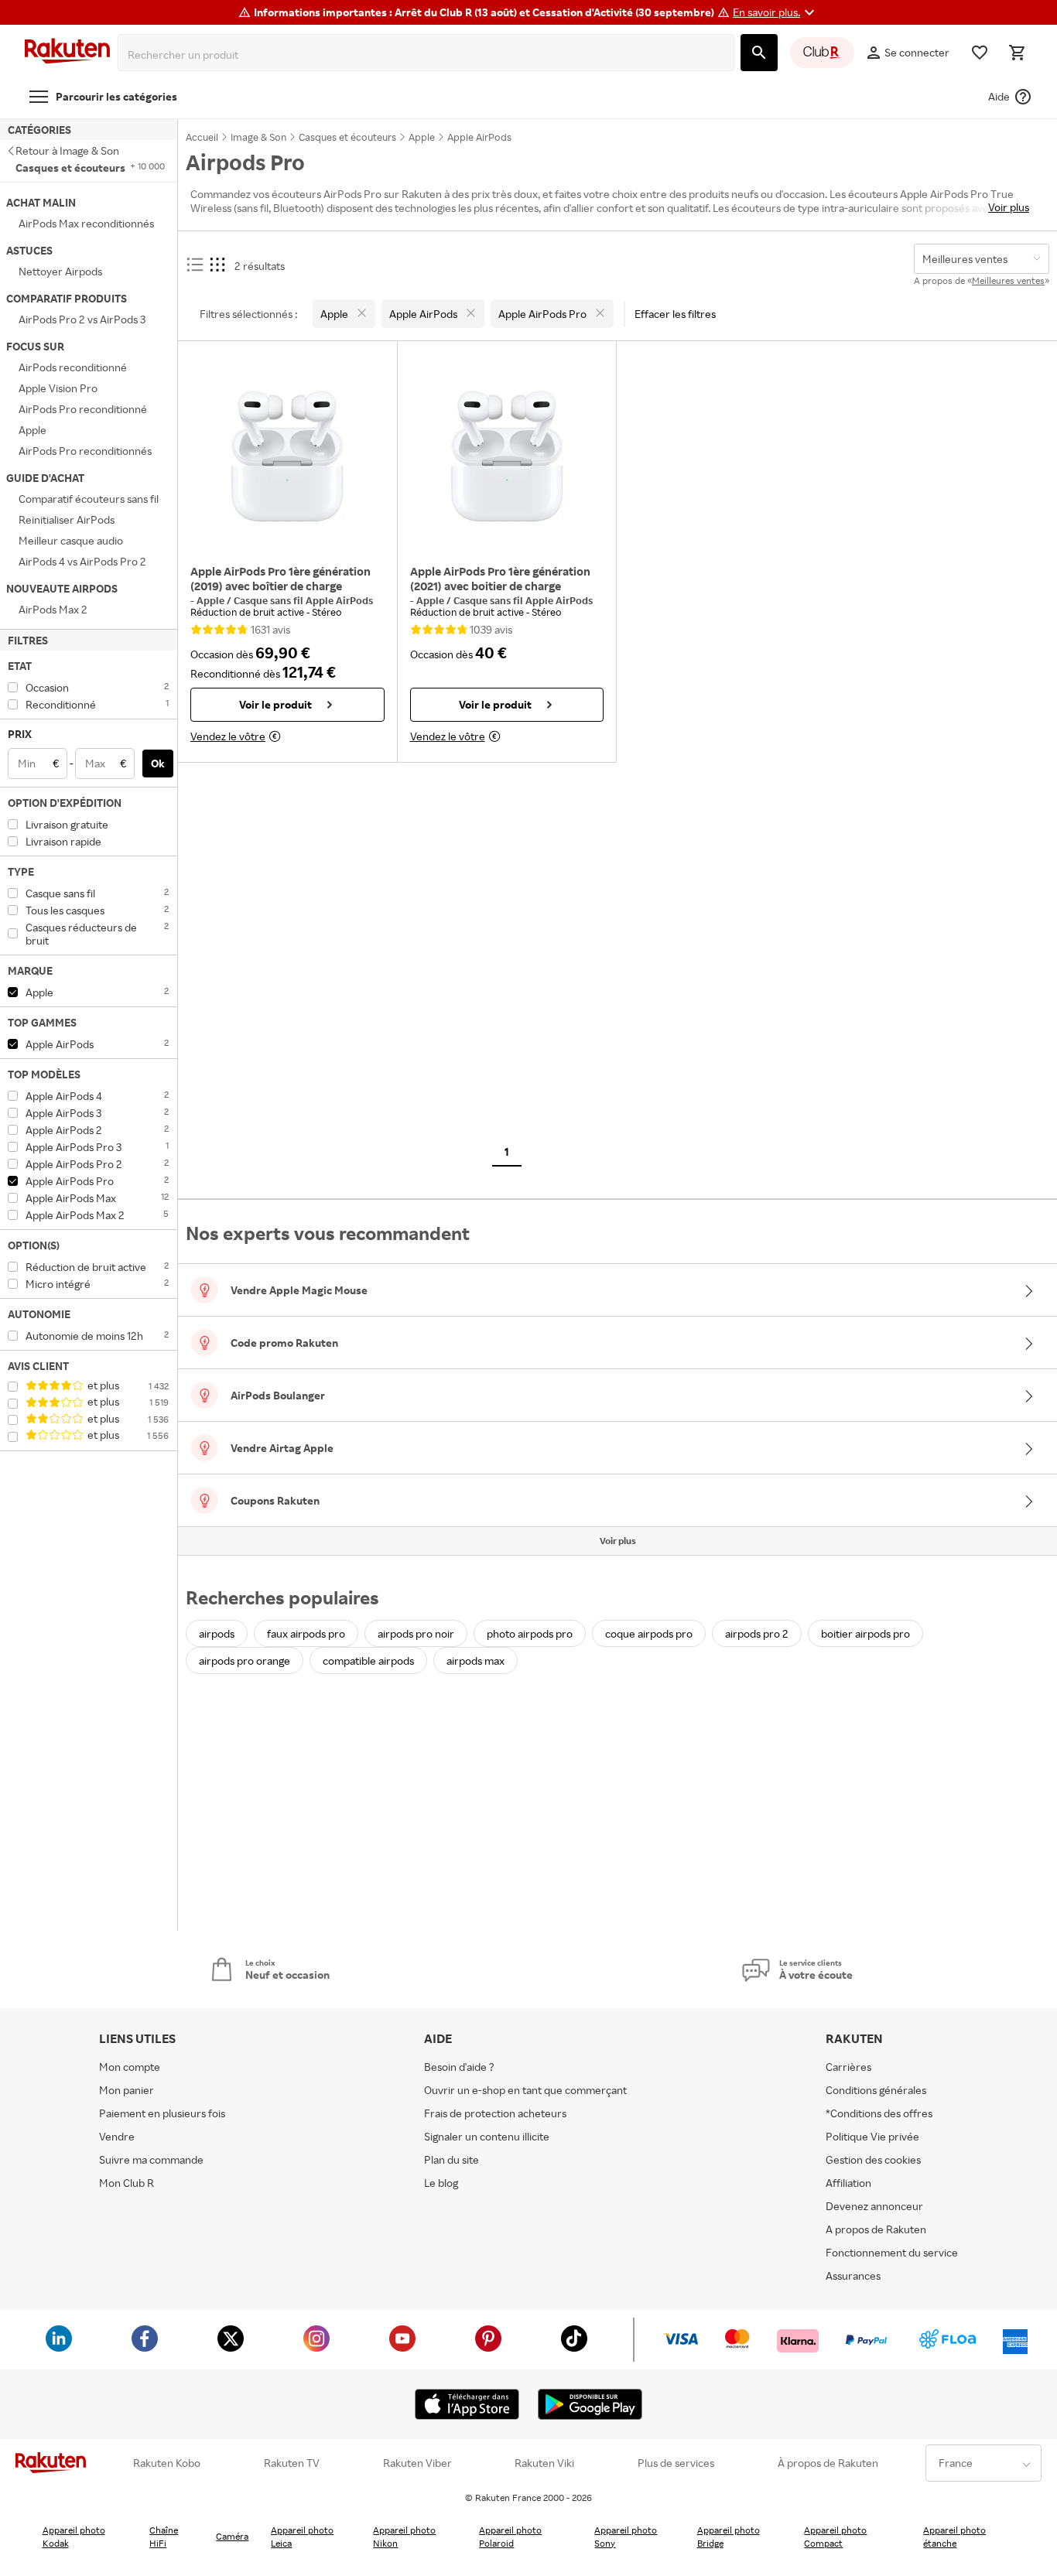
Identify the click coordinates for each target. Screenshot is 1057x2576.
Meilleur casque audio (71, 540)
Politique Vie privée (872, 2136)
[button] (776, 12)
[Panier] (1017, 53)
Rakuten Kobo (167, 2463)
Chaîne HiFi (164, 2537)
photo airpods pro (530, 1633)
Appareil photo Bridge (729, 2537)
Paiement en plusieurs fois (162, 2113)
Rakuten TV (292, 2463)
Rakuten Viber (417, 2463)
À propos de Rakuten (828, 2463)
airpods (217, 1633)
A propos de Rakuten (876, 2229)
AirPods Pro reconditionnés (85, 451)
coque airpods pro (649, 1633)
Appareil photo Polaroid (510, 2537)
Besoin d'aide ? (459, 2067)
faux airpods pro (306, 1633)
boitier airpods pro (865, 1633)
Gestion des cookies (873, 2159)
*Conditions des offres (879, 2113)
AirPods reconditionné (73, 367)
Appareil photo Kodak (74, 2537)
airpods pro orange (245, 1660)
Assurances (853, 2275)
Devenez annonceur (874, 2206)
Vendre (117, 2136)
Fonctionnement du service (892, 2252)
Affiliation (848, 2183)
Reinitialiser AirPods (67, 519)
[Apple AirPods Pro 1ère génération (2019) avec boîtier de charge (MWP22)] (287, 456)
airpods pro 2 (757, 1633)
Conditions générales (876, 2090)
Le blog (441, 2183)
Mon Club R (127, 2183)
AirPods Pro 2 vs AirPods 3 (82, 319)
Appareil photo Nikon (404, 2537)
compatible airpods (368, 1660)
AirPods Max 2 (53, 609)
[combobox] (429, 55)
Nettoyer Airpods (60, 271)
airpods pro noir (416, 1633)
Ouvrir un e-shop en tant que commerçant (525, 2090)
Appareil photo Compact (835, 2537)
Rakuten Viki (544, 2463)
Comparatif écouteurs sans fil (89, 499)
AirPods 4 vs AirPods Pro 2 (82, 561)
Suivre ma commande (151, 2159)
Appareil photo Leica (302, 2537)
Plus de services (676, 2463)
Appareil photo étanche (954, 2537)
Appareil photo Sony (626, 2537)
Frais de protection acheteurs (495, 2113)
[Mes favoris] (980, 53)
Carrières (848, 2067)
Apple (32, 430)
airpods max (475, 1660)
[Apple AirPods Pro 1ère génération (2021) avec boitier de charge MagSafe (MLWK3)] (507, 456)
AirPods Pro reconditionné (83, 409)
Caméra (232, 2536)
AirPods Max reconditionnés (86, 223)
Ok (158, 763)
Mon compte (130, 2067)
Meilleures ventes (1008, 280)
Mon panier (127, 2090)
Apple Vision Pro (58, 388)
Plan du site (452, 2159)
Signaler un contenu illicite (487, 2136)
